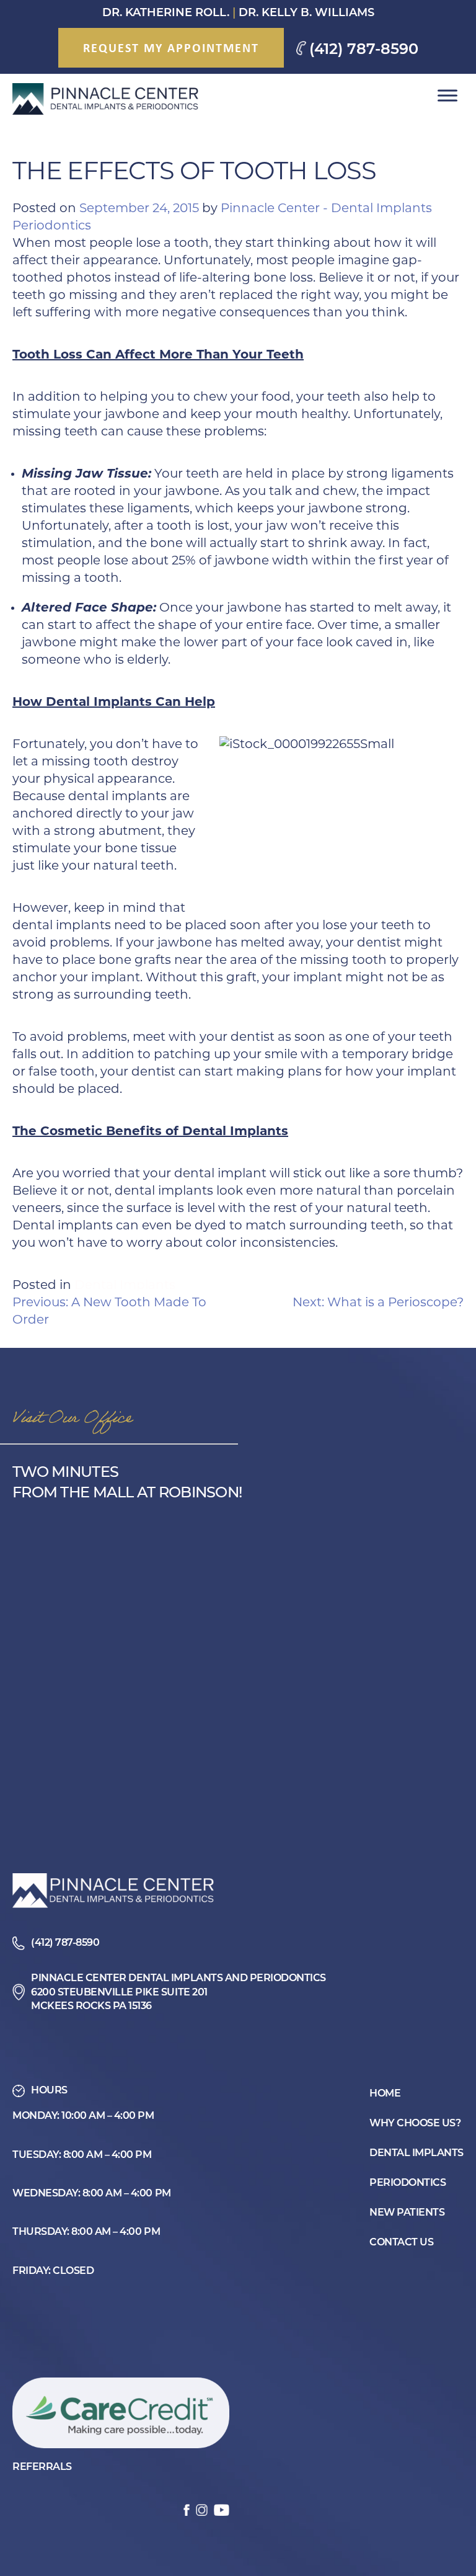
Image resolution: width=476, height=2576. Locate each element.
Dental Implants (125, 1286)
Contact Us (401, 2243)
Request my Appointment (171, 47)
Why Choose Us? (415, 2124)
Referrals (42, 2467)
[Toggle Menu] (447, 96)
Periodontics (408, 2183)
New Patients (407, 2213)
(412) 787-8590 (364, 50)
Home (385, 2094)
